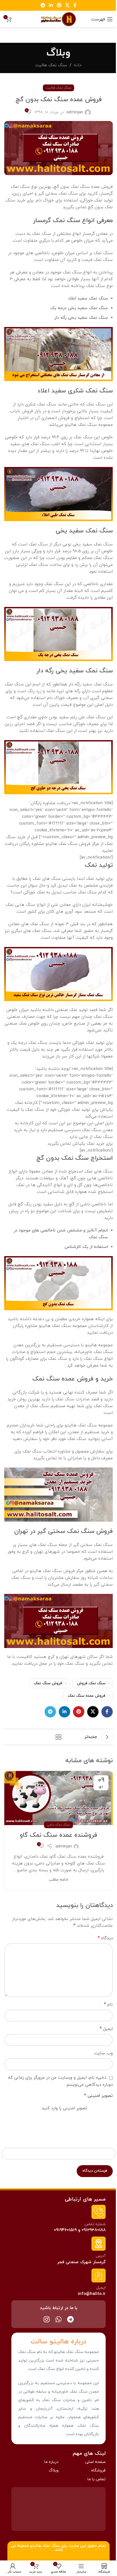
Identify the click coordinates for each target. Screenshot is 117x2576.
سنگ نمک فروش (91, 1683)
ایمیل (106, 2029)
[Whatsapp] (58, 2319)
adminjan (75, 112)
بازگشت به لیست (58, 1737)
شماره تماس (95, 2224)
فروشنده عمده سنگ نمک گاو (58, 1835)
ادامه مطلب (58, 1880)
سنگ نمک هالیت (51, 65)
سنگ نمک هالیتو (45, 2546)
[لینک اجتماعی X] (67, 5)
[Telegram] (70, 2319)
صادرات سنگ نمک (72, 1399)
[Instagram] (47, 2319)
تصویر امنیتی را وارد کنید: (64, 2108)
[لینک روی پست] (58, 1798)
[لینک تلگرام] (43, 5)
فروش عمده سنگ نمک (86, 1696)
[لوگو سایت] (58, 19)
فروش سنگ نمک (48, 1683)
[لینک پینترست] (59, 5)
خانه (78, 65)
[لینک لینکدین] (51, 5)
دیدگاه (105, 1938)
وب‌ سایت (103, 2053)
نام (108, 2004)
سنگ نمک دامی (58, 1825)
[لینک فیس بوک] (75, 5)
